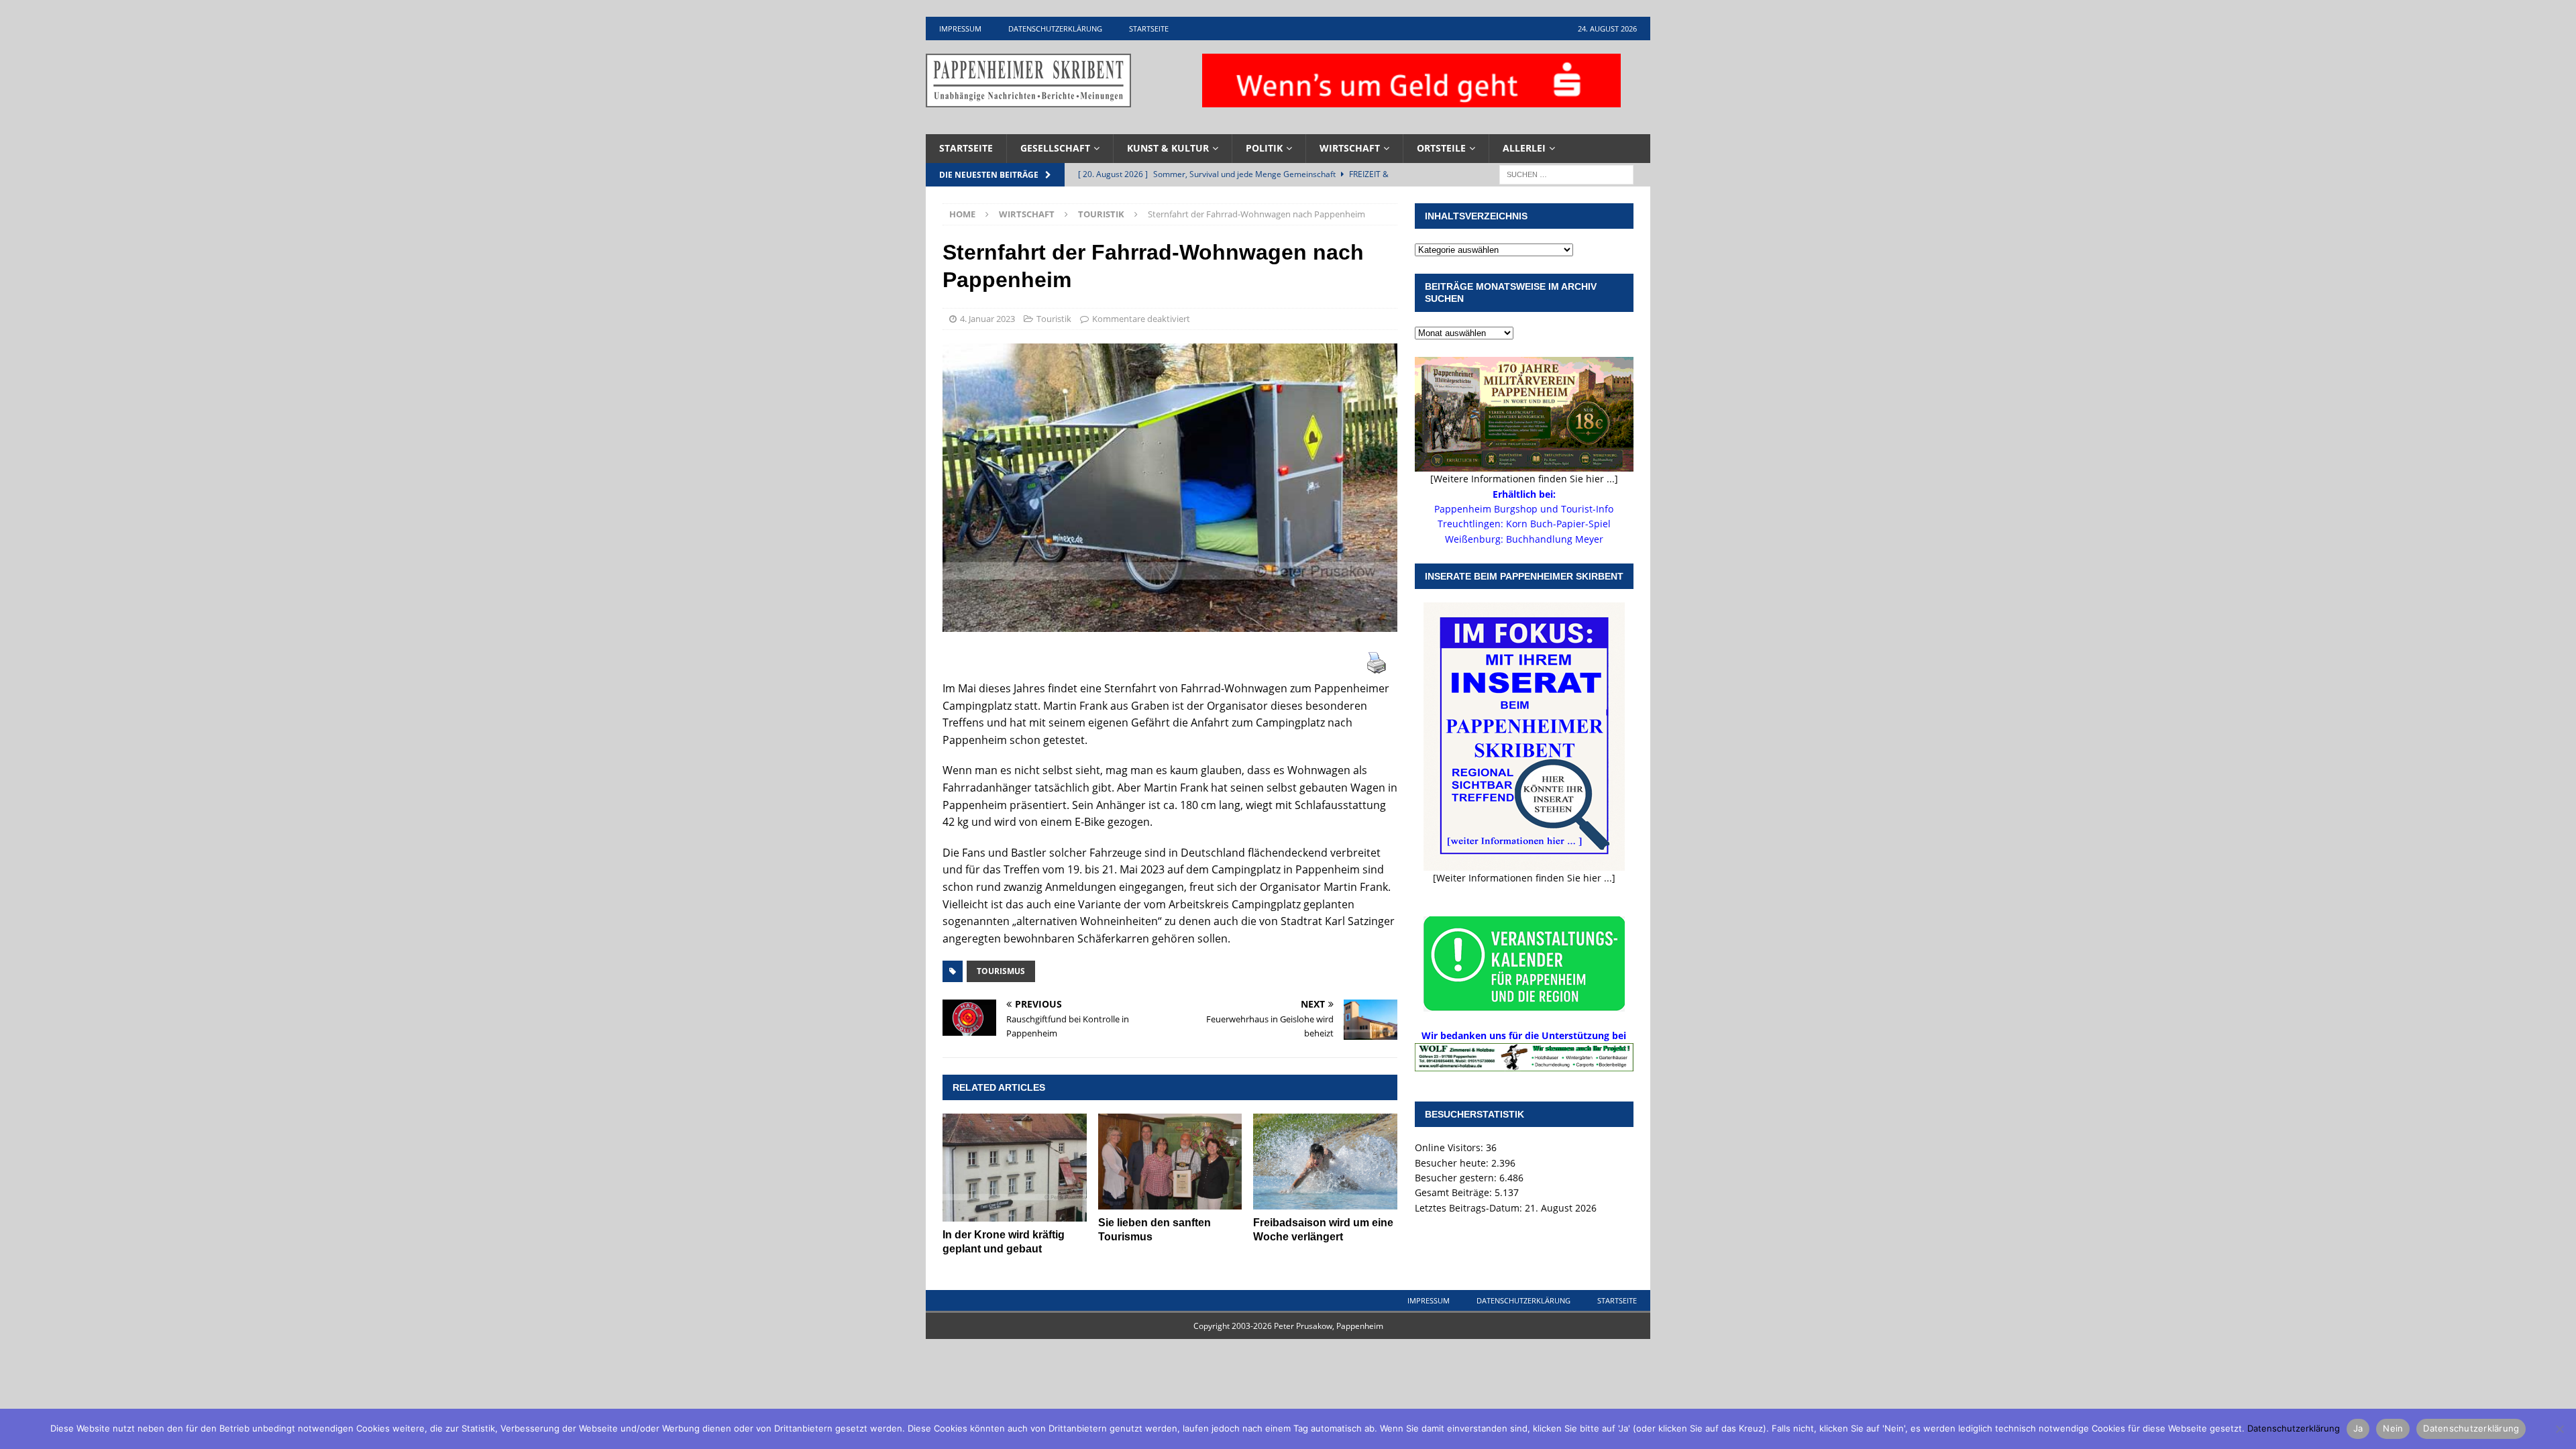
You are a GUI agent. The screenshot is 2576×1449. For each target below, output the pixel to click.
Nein (2393, 1428)
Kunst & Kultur (1168, 148)
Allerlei (1524, 148)
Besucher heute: (1453, 1163)
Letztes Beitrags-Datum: (1470, 1208)
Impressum (960, 29)
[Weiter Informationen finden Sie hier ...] (1524, 878)
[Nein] (2559, 1429)
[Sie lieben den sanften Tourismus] (1170, 1162)
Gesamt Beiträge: (1455, 1192)
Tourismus (1001, 971)
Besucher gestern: (1457, 1178)
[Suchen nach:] (1566, 173)
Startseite (1149, 29)
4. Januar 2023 (987, 319)
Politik (1264, 148)
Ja (2358, 1428)
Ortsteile (1441, 148)
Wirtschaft (1350, 148)
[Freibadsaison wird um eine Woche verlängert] (1325, 1162)
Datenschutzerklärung (1055, 29)
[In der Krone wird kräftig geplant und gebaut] (1015, 1168)
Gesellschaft (1055, 148)
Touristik (1054, 319)
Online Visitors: (1450, 1147)
